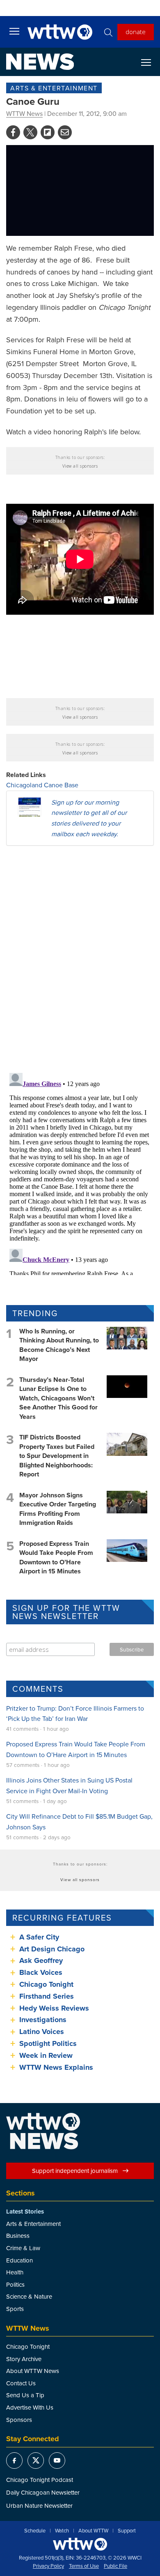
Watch (62, 2531)
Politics (15, 2284)
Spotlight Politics (48, 2043)
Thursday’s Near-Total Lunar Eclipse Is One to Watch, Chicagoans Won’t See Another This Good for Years (58, 1398)
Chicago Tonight (46, 1984)
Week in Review (46, 2055)
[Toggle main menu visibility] (14, 31)
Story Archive (24, 2359)
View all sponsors (80, 466)
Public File (115, 2566)
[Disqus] (80, 959)
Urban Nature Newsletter (39, 2506)
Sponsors (19, 2420)
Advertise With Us (30, 2407)
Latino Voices (42, 2032)
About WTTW (93, 2531)
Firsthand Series (47, 1996)
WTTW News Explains (57, 2067)
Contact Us (21, 2383)
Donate (136, 32)
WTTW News (24, 113)
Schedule (35, 2531)
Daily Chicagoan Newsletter (43, 2492)
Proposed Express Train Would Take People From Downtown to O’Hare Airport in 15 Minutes (56, 1557)
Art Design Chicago (52, 1949)
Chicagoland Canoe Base (42, 785)
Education (19, 2260)
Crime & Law (23, 2248)
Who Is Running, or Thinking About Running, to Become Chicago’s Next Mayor (59, 1345)
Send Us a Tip (25, 2395)
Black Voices (41, 1972)
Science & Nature (29, 2296)
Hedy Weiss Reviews (54, 2008)
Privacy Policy (48, 2566)
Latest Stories (25, 2212)
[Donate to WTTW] (80, 2544)
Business (18, 2236)
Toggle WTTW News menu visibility (150, 62)
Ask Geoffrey (41, 1960)
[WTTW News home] (40, 62)
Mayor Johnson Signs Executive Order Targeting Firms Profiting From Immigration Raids (58, 1509)
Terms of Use (84, 2566)
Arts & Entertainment (54, 88)
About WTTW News (33, 2371)
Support (127, 2531)
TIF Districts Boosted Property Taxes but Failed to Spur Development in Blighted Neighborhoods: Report (57, 1456)
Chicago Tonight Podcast (40, 2480)
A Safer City (39, 1937)
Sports (15, 2309)
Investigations (43, 2020)
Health (15, 2272)
